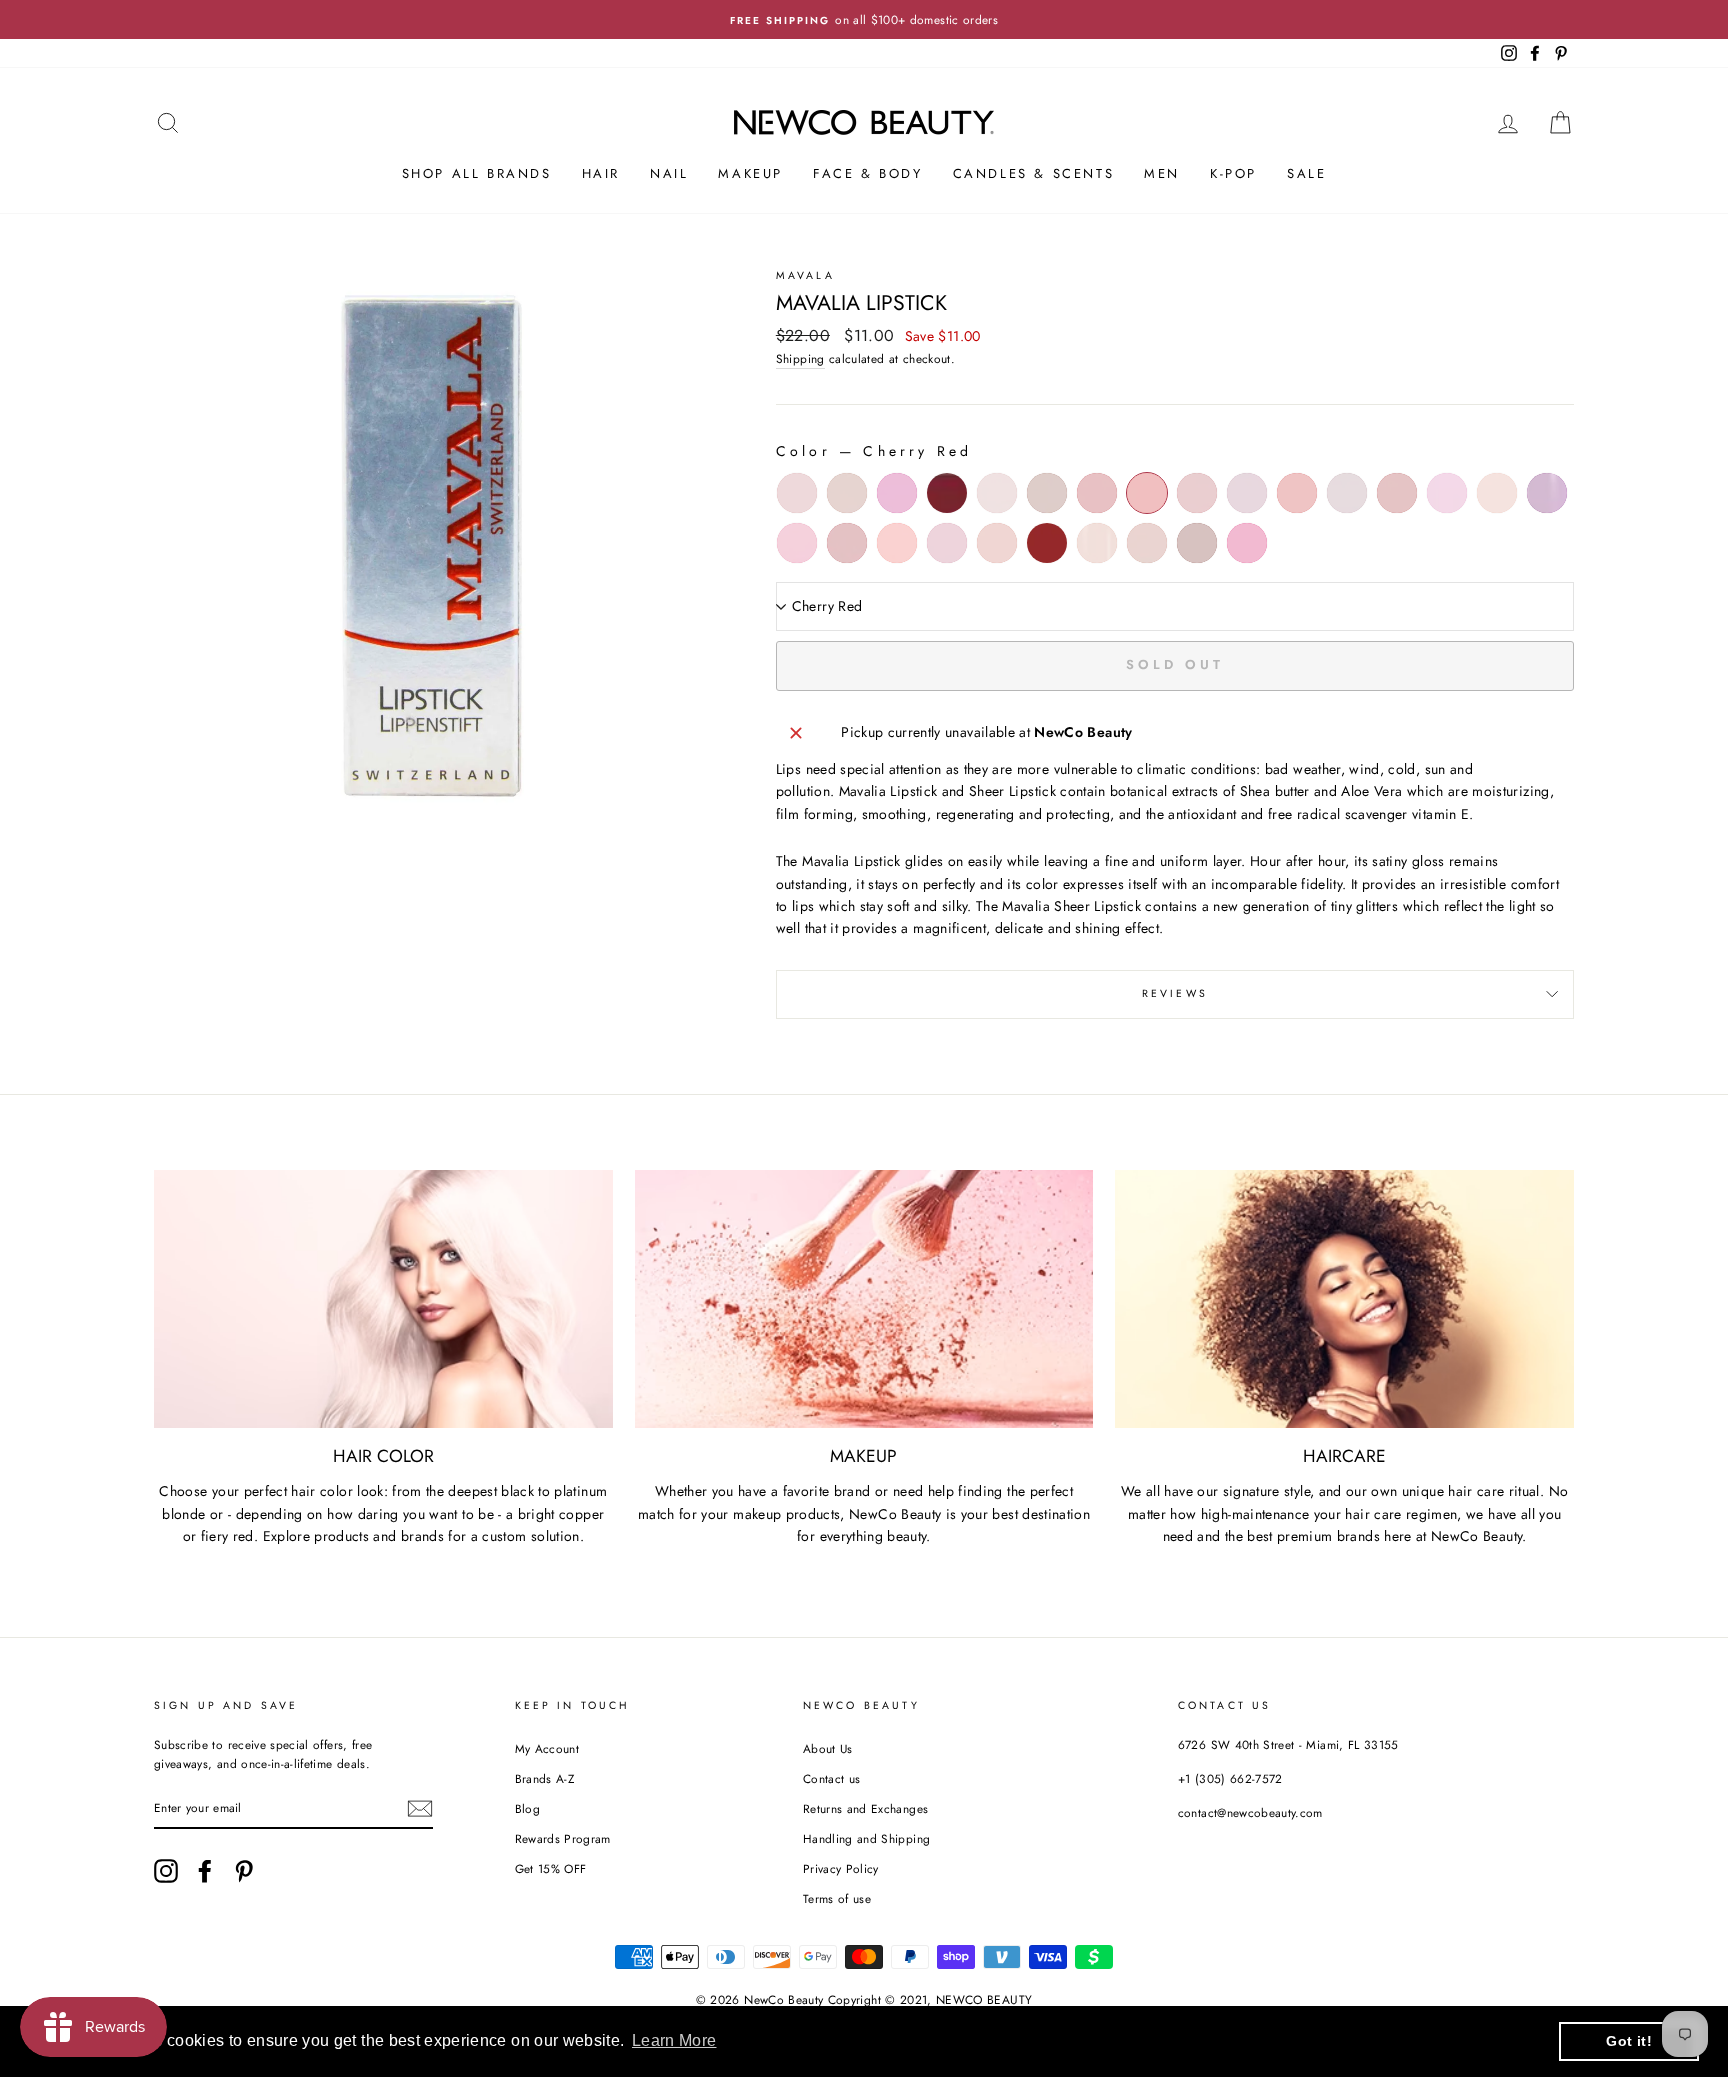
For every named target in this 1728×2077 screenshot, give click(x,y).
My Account (547, 1748)
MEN (1162, 173)
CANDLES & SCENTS (1034, 173)
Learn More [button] (674, 2040)
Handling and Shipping (866, 1838)
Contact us (832, 1778)
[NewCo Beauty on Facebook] (205, 1871)
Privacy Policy (841, 1868)
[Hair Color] (383, 1299)
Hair (601, 173)
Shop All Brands (477, 173)
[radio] (797, 493)
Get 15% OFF (551, 1868)
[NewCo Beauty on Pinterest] (244, 1871)
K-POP (1233, 173)
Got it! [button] (1628, 2041)
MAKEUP (750, 173)
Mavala (805, 275)
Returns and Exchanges (865, 1808)
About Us (828, 1748)
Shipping (800, 358)
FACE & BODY (868, 173)
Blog (527, 1808)
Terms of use (837, 1898)
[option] (864, 19)
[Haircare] (1344, 1299)
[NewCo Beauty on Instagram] (166, 1871)
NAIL (669, 173)
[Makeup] (864, 1299)
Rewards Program (563, 1838)
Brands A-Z (545, 1778)
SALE (1306, 173)
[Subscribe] (420, 1808)
